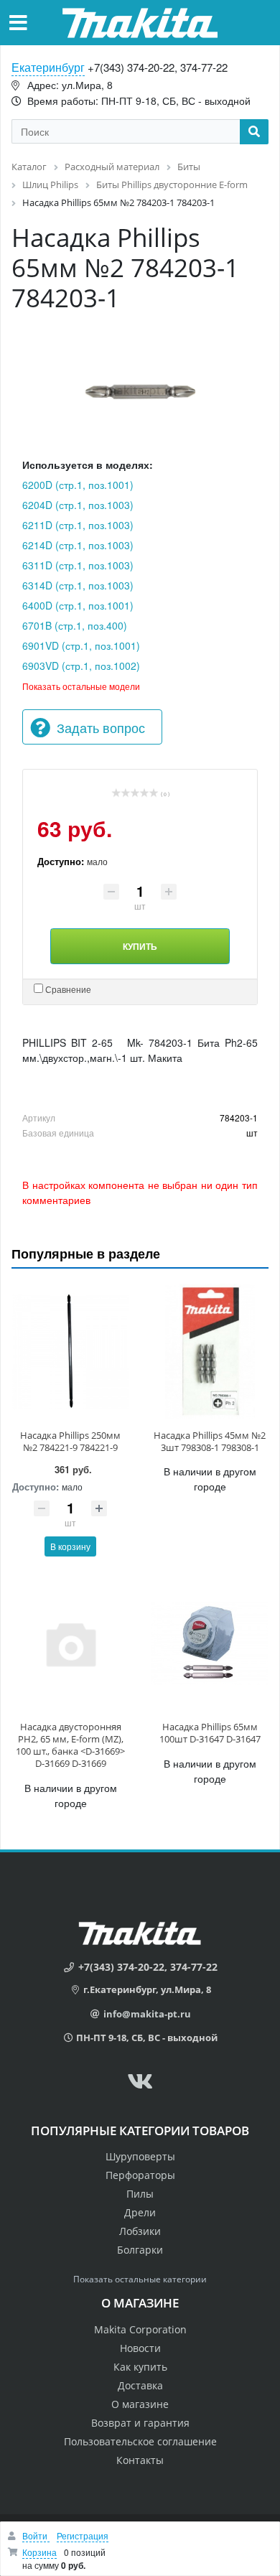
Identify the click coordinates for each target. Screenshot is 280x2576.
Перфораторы (140, 2175)
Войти (36, 2535)
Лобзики (140, 2231)
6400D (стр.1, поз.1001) (78, 605)
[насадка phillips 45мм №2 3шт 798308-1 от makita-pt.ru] (210, 1351)
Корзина (39, 2552)
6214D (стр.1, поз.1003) (78, 545)
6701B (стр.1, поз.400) (75, 625)
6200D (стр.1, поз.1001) (78, 485)
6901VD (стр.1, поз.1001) (81, 645)
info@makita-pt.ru (147, 2014)
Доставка (140, 2385)
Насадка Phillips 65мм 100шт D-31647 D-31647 (210, 1733)
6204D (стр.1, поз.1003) (78, 505)
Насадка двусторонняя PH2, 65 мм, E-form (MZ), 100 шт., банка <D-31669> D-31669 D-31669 (70, 1745)
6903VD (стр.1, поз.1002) (81, 666)
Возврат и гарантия (140, 2423)
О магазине (140, 2404)
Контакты (140, 2460)
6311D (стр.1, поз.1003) (78, 565)
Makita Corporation (140, 2329)
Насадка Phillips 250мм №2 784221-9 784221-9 (70, 1441)
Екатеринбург (48, 67)
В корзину (70, 1546)
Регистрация (83, 2535)
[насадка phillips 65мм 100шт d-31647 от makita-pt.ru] (210, 1643)
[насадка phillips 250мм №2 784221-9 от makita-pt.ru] (70, 1351)
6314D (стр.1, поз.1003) (78, 585)
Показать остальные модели (81, 686)
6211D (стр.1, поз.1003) (78, 525)
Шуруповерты (140, 2156)
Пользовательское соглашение (140, 2441)
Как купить (140, 2367)
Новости (140, 2348)
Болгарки (140, 2250)
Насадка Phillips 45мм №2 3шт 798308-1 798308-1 (210, 1441)
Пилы (140, 2194)
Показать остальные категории (140, 2279)
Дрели (140, 2212)
